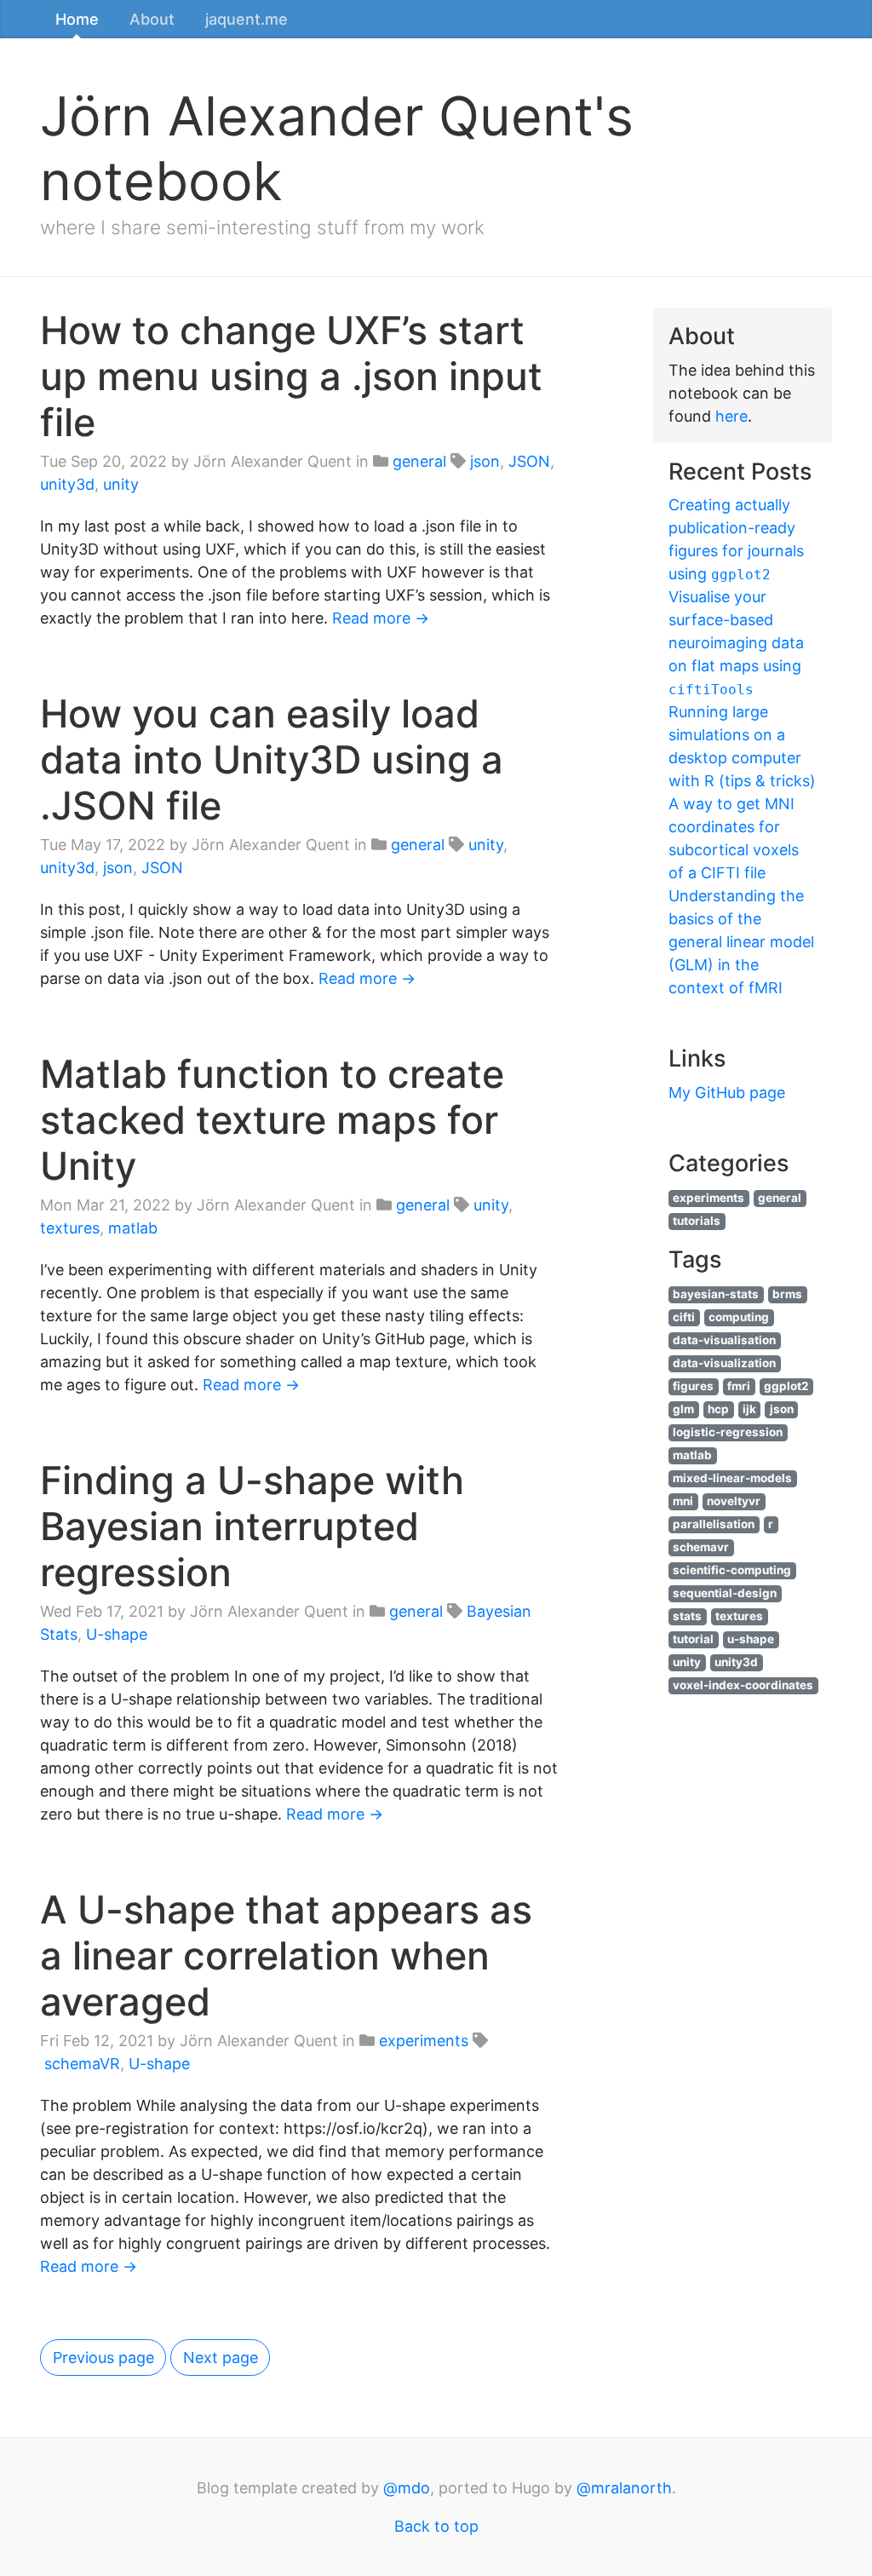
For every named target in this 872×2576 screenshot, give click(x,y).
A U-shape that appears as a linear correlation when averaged (286, 1955)
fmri (739, 1386)
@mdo (407, 2488)
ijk (749, 1409)
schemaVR (82, 2064)
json (485, 461)
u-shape (751, 1639)
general (419, 461)
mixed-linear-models (732, 1478)
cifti (684, 1317)
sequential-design (725, 1593)
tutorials (697, 1221)
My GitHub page (727, 1092)
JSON (529, 461)
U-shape (117, 1634)
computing (739, 1317)
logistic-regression (728, 1432)
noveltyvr (734, 1501)
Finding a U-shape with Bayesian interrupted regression (252, 1526)
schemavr (701, 1547)
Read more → (381, 618)
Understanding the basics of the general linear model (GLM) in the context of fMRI (741, 942)
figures (693, 1386)
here (731, 416)
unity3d (67, 484)
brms (787, 1294)
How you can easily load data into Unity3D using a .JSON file (272, 759)
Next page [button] (221, 2357)
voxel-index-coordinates (743, 1685)
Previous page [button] (103, 2357)
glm (683, 1409)
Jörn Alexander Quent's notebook (337, 148)
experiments (424, 2041)
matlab (133, 1228)
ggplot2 (786, 1386)
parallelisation (714, 1524)
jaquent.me (247, 19)
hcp (718, 1409)
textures (70, 1228)
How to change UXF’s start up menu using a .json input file (291, 376)
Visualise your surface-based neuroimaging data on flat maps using (736, 643)
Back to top (436, 2526)
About (152, 19)
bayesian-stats (716, 1294)
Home (77, 19)
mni (683, 1501)
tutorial (693, 1639)
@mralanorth (624, 2488)
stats (687, 1616)
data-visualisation (724, 1340)
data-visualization (724, 1363)
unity (121, 484)
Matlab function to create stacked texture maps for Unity (272, 1120)
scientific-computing (732, 1570)
